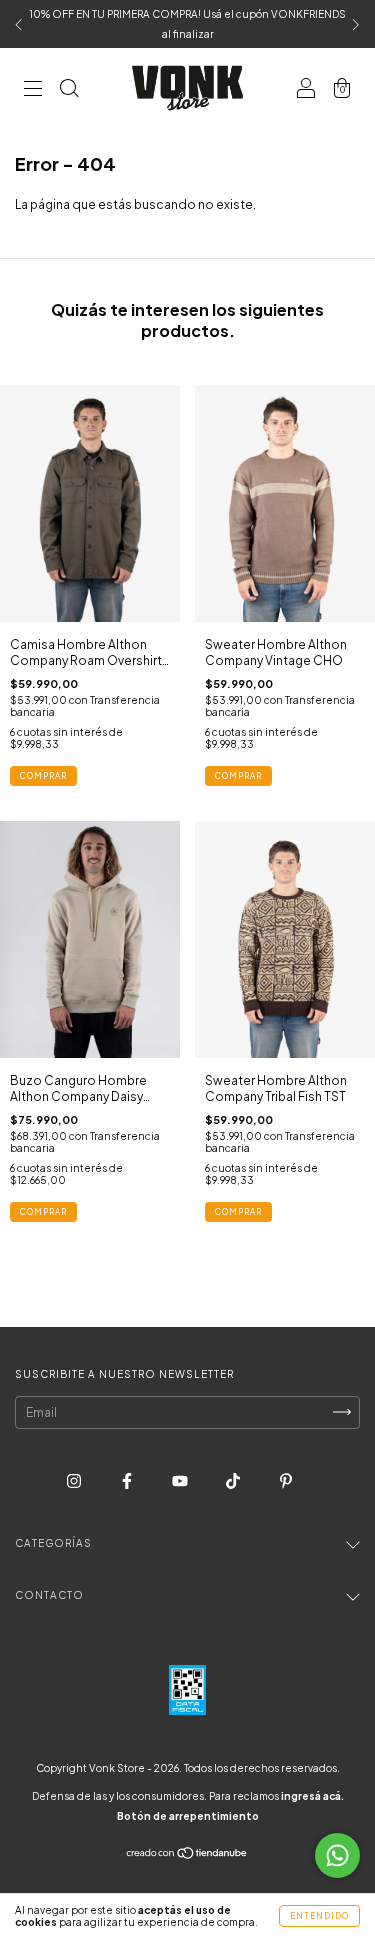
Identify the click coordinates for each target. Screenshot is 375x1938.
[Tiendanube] (187, 1855)
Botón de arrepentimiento (188, 1816)
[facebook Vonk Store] (128, 1480)
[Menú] (33, 90)
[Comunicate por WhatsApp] (337, 1855)
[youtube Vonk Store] (181, 1480)
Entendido (319, 1916)
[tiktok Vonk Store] (234, 1480)
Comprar (43, 776)
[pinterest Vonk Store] (286, 1480)
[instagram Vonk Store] (75, 1480)
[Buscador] (69, 90)
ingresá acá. (312, 1796)
